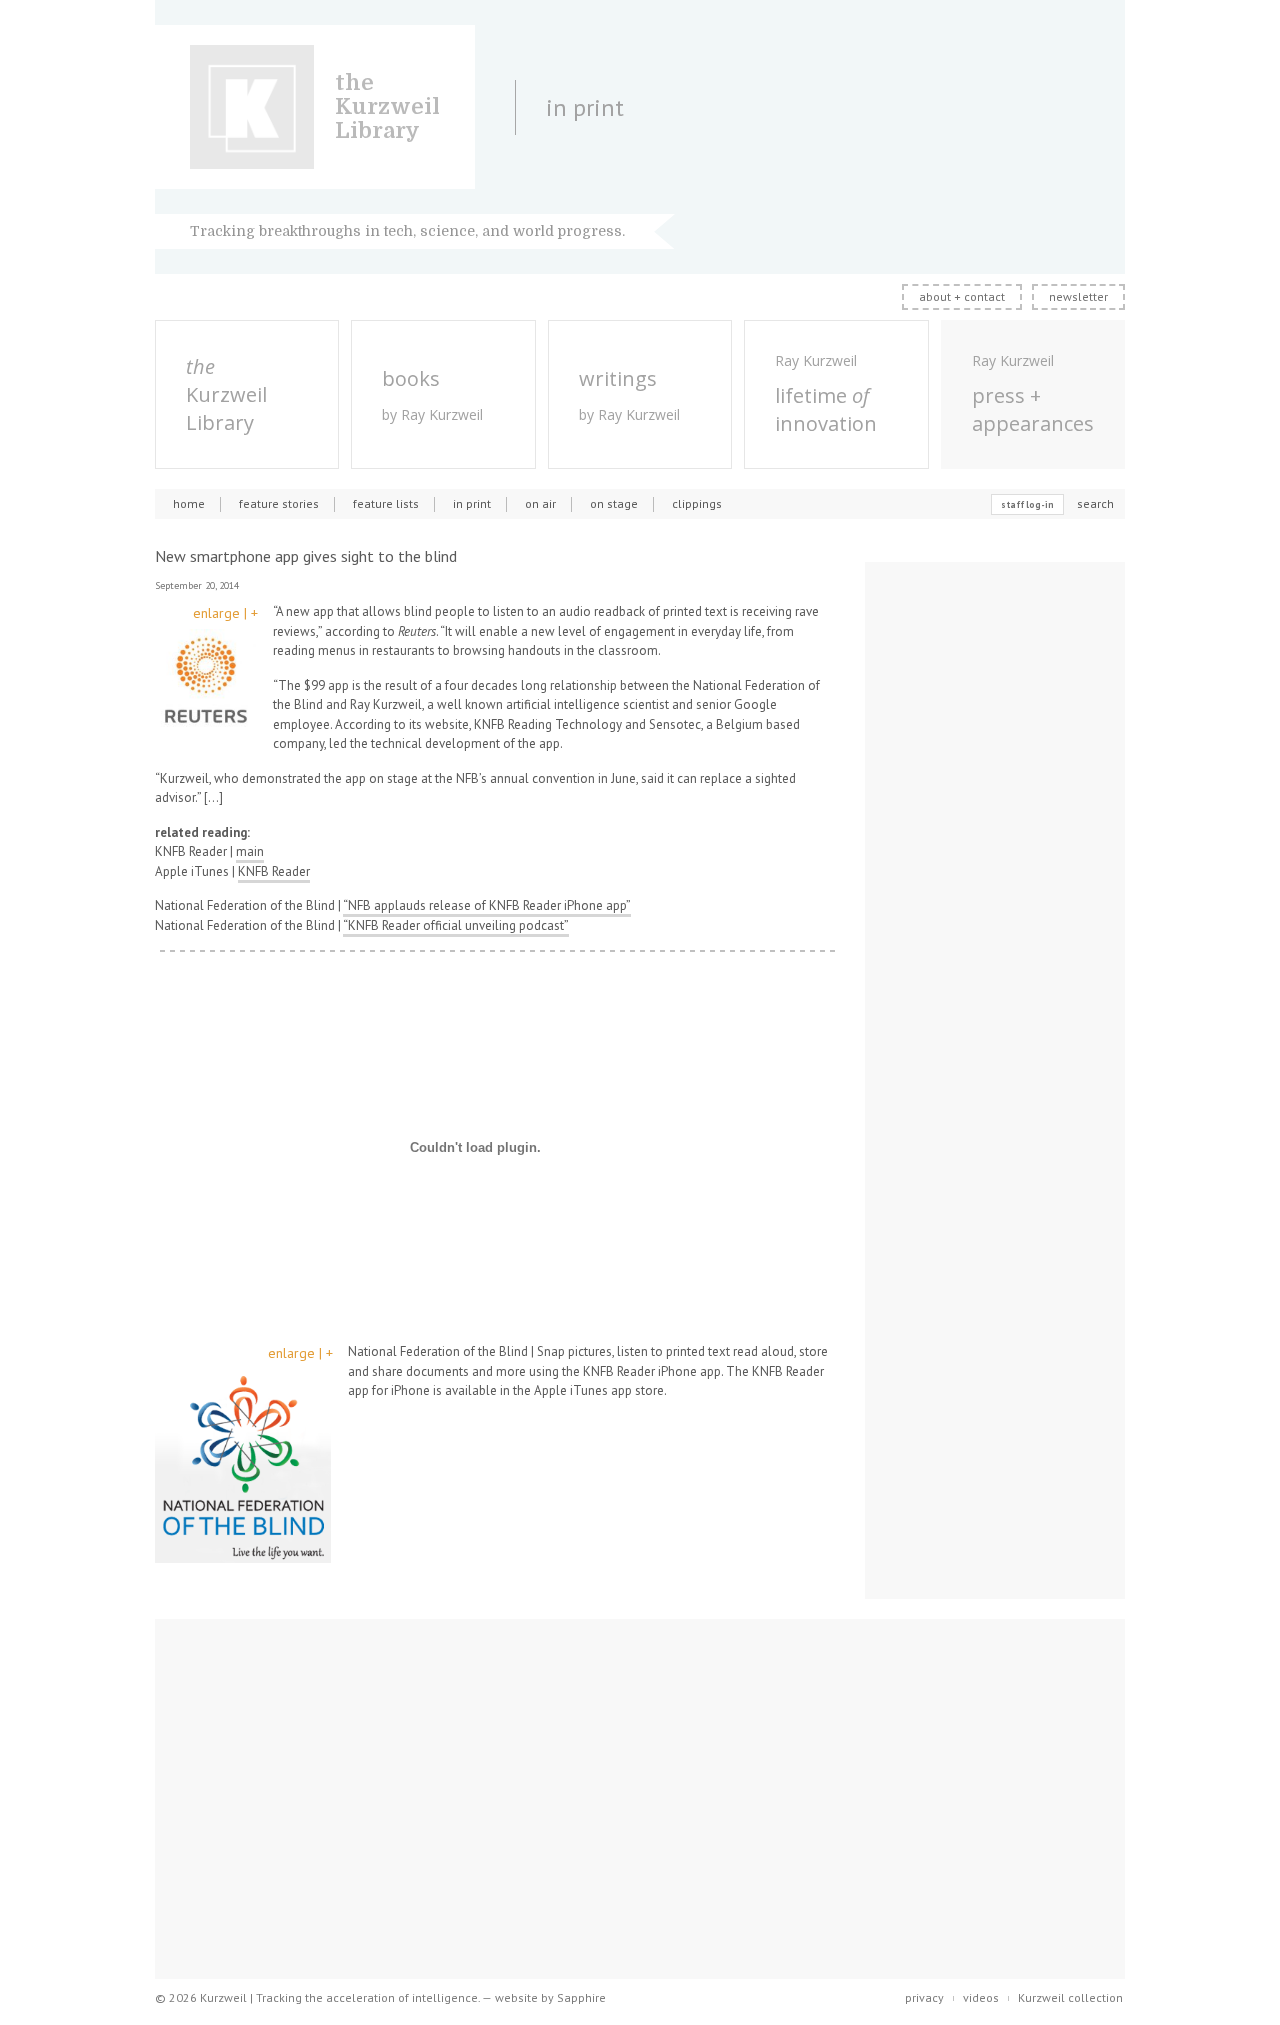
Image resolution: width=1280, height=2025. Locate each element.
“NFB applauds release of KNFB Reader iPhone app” (487, 905)
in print (472, 503)
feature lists (386, 503)
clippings (697, 503)
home (189, 503)
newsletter (1078, 296)
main (250, 851)
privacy (924, 1997)
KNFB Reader (274, 871)
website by (550, 1997)
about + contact (962, 296)
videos (981, 1997)
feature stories (279, 503)
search (1095, 503)
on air (540, 503)
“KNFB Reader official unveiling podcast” (456, 925)
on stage (614, 503)
